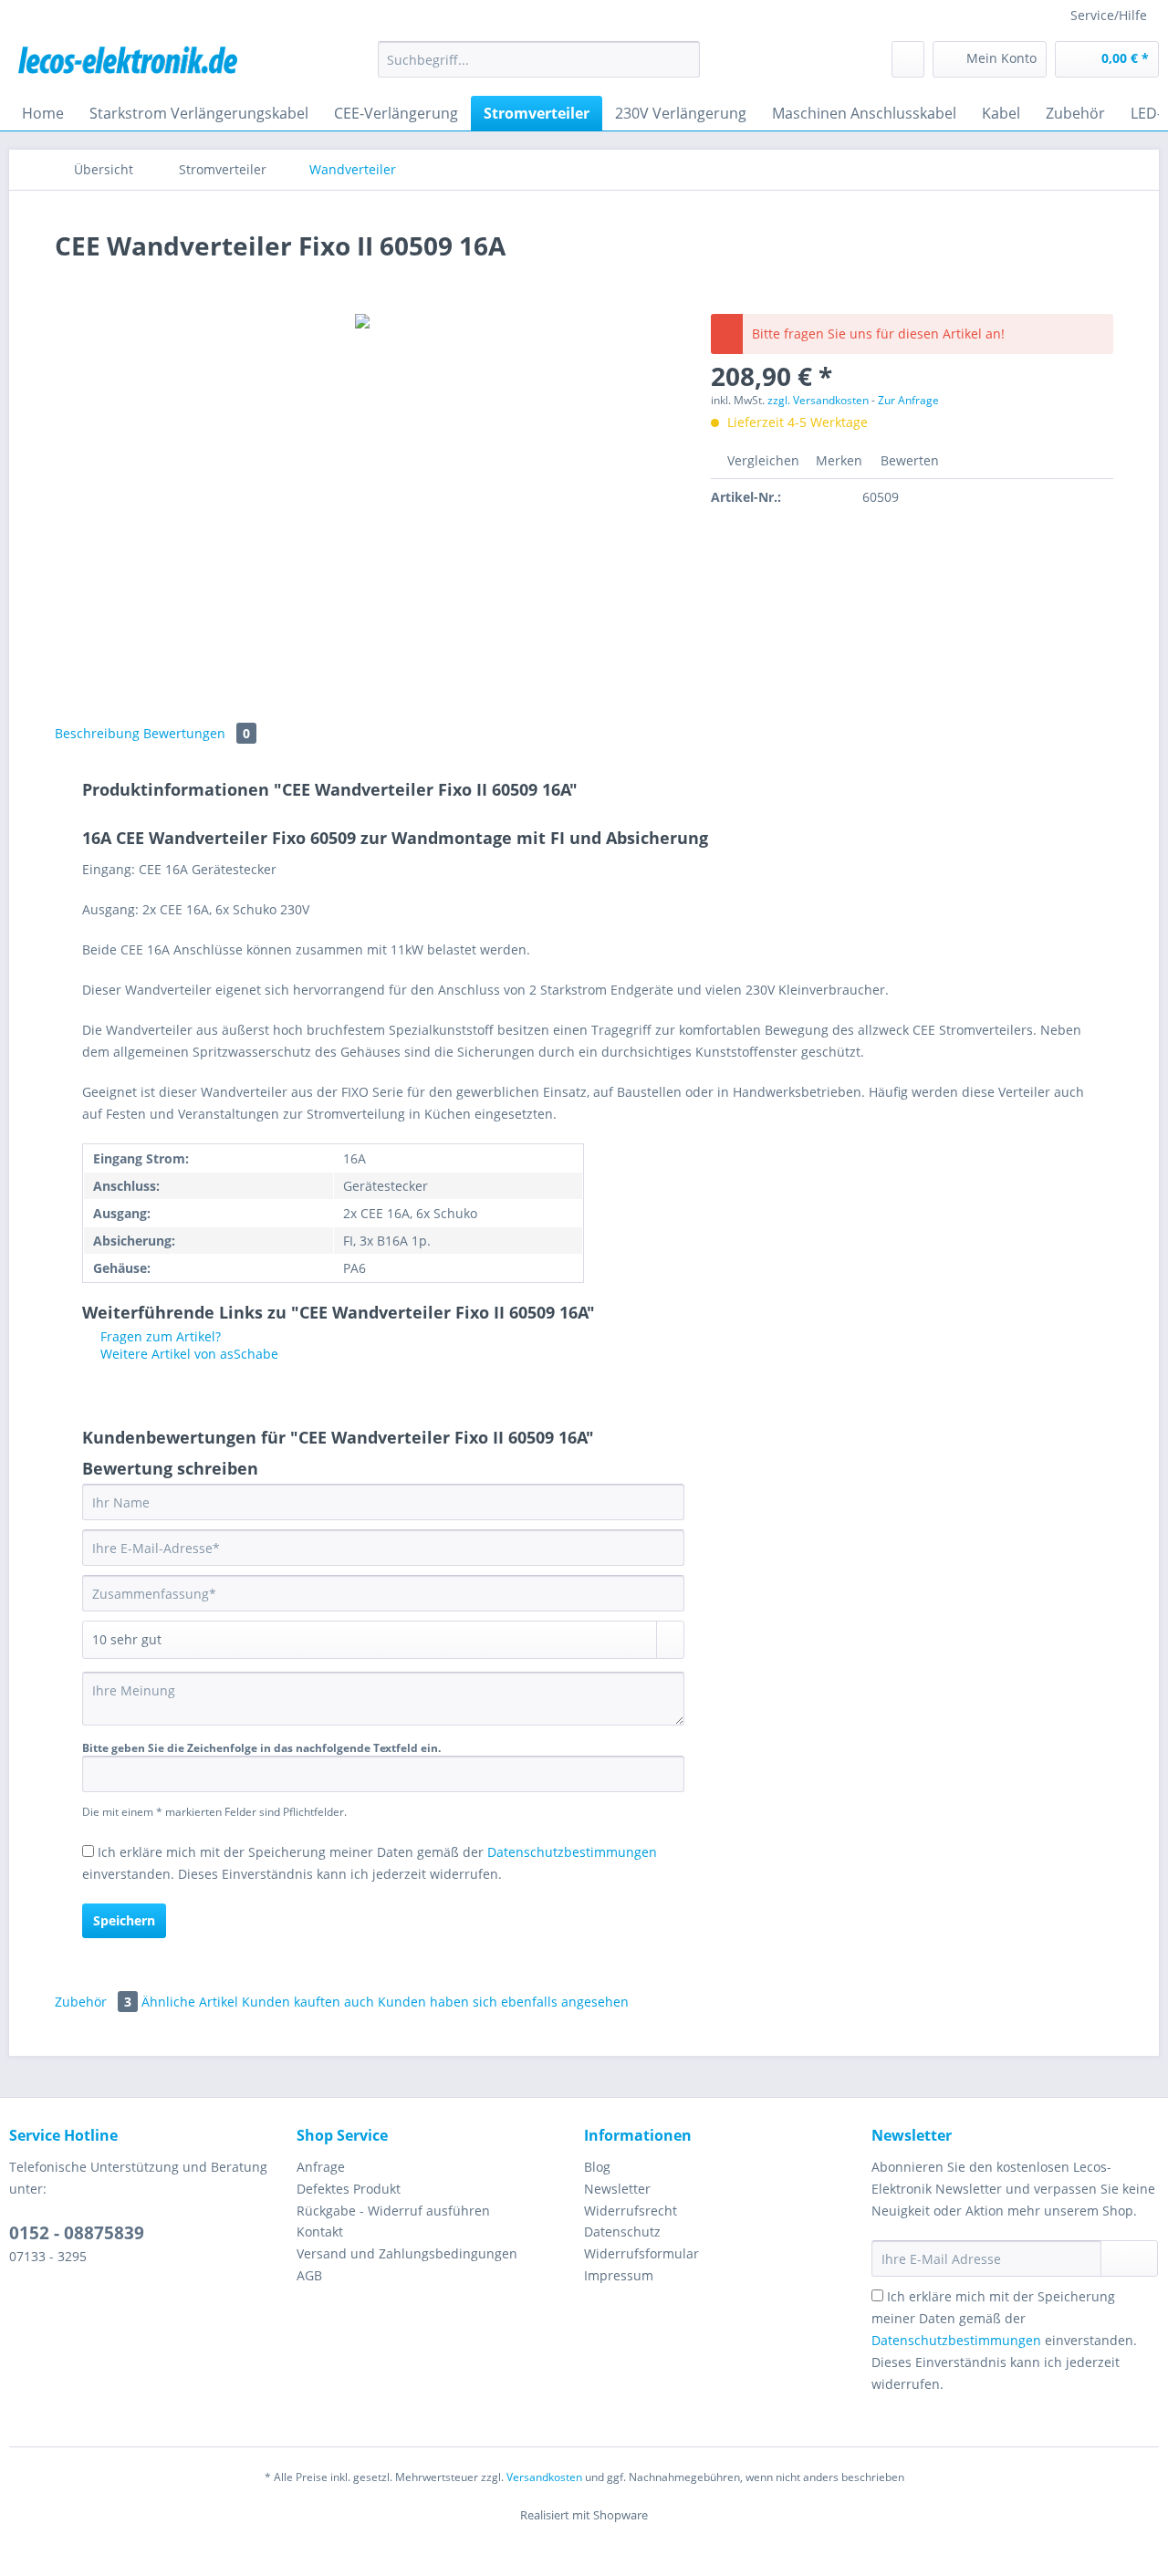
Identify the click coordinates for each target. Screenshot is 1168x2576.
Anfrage (321, 2167)
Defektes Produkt (349, 2189)
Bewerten (908, 460)
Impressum (619, 2275)
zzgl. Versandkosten (818, 400)
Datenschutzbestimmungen (572, 1852)
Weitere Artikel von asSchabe (188, 1354)
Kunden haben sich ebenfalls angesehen (503, 2002)
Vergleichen (761, 460)
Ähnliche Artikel (190, 2002)
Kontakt (320, 2232)
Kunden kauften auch (308, 2002)
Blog (597, 2167)
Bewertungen (197, 733)
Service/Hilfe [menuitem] (1109, 15)
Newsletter (617, 2189)
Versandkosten (544, 2477)
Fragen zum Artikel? (159, 1336)
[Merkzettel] (908, 59)
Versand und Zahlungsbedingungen (407, 2253)
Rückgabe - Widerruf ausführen (393, 2211)
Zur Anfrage (908, 400)
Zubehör (93, 2002)
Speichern (124, 1920)
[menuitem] (539, 68)
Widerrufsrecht (631, 2211)
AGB (309, 2275)
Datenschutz (622, 2232)
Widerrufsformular (641, 2253)
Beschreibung (97, 733)
